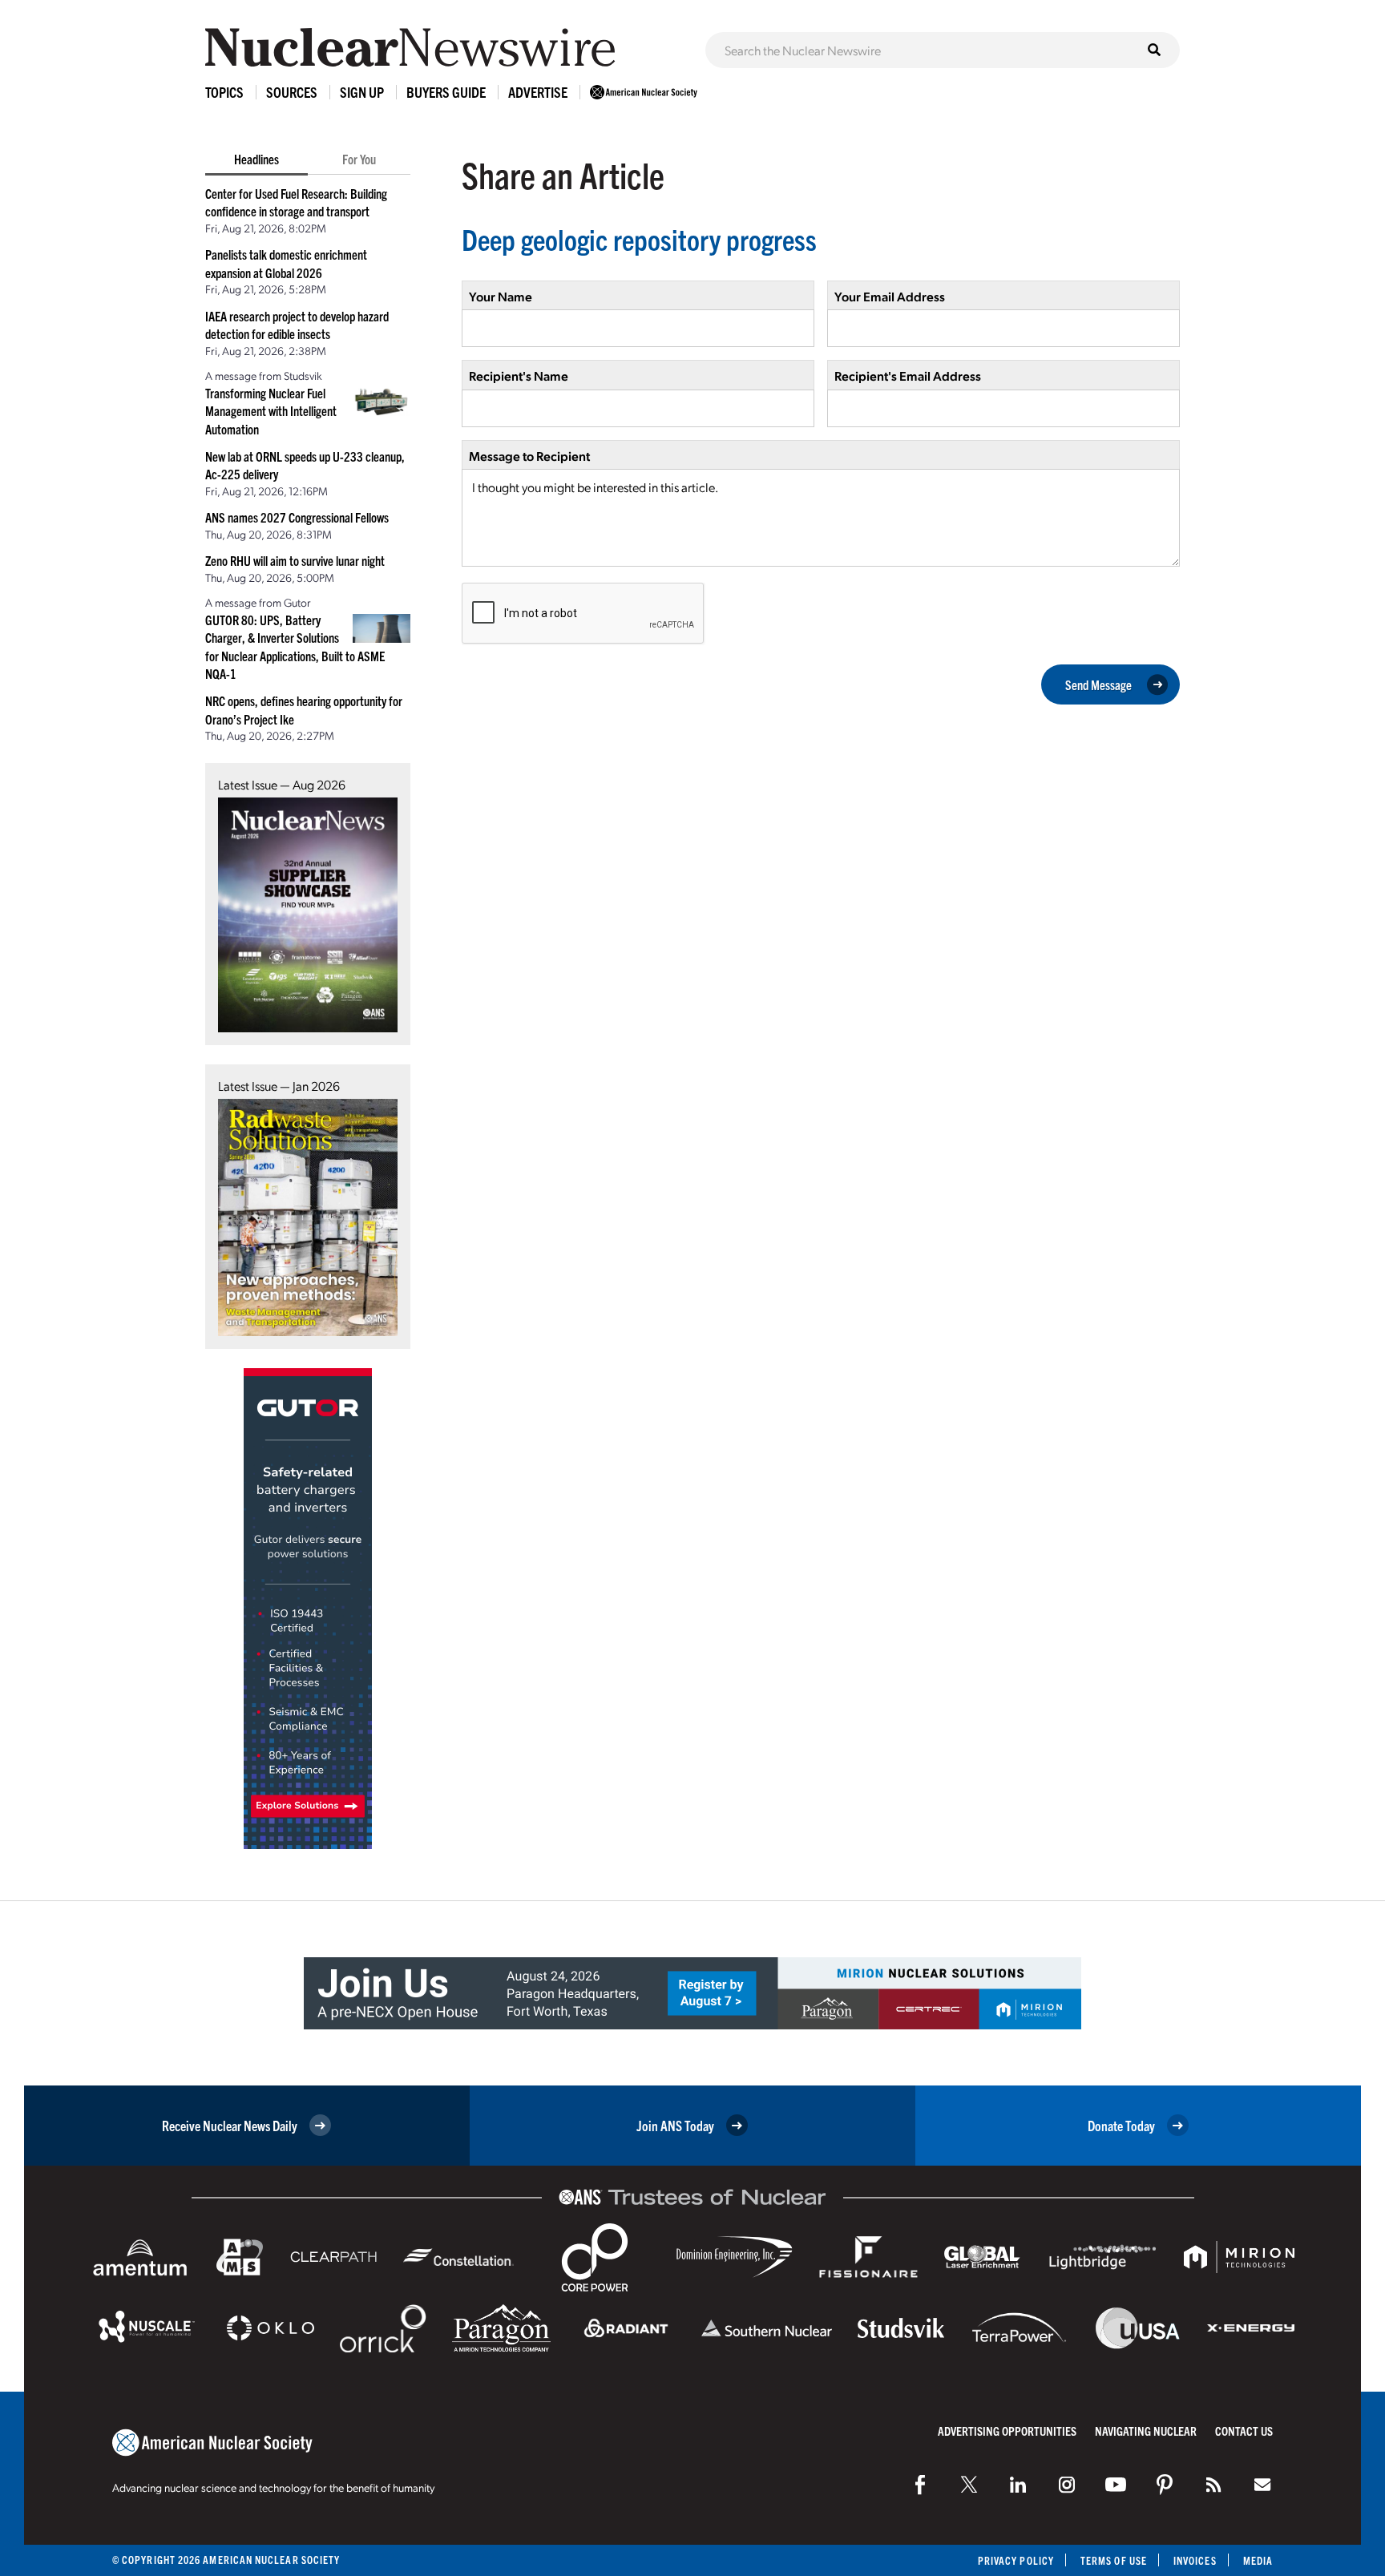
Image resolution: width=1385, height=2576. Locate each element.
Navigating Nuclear (1146, 2431)
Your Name (501, 296)
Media (1258, 2560)
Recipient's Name (519, 375)
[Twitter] (969, 2485)
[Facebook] (920, 2485)
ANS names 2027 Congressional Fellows (297, 517)
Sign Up (362, 92)
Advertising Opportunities (1007, 2431)
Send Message (1098, 684)
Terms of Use (1114, 2560)
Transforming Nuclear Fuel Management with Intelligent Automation (271, 411)
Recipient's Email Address (908, 375)
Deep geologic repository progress (639, 238)
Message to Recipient (529, 456)
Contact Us (1244, 2431)
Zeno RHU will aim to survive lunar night (295, 560)
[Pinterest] (1165, 2485)
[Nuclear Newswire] (1213, 2485)
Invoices (1195, 2560)
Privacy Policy (1016, 2560)
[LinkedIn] (1018, 2485)
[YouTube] (1116, 2485)
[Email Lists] (1262, 2485)
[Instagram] (1067, 2485)
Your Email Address (890, 296)
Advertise (538, 92)
